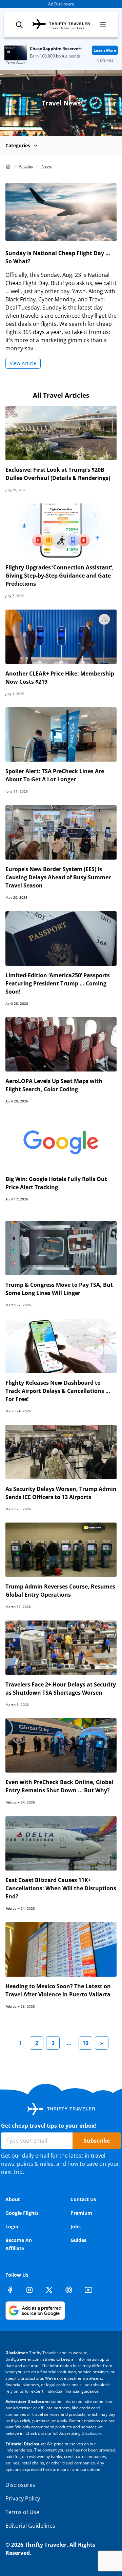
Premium (81, 2213)
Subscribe (97, 2141)
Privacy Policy (23, 2498)
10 (85, 2043)
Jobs (76, 2226)
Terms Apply (16, 62)
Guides (78, 2240)
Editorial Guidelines (30, 2526)
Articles (26, 166)
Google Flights (22, 2213)
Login (12, 2226)
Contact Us (83, 2199)
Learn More (105, 50)
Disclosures (20, 2485)
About (13, 2199)
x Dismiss (105, 60)
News (47, 166)
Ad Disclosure (61, 4)
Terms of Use (22, 2512)
